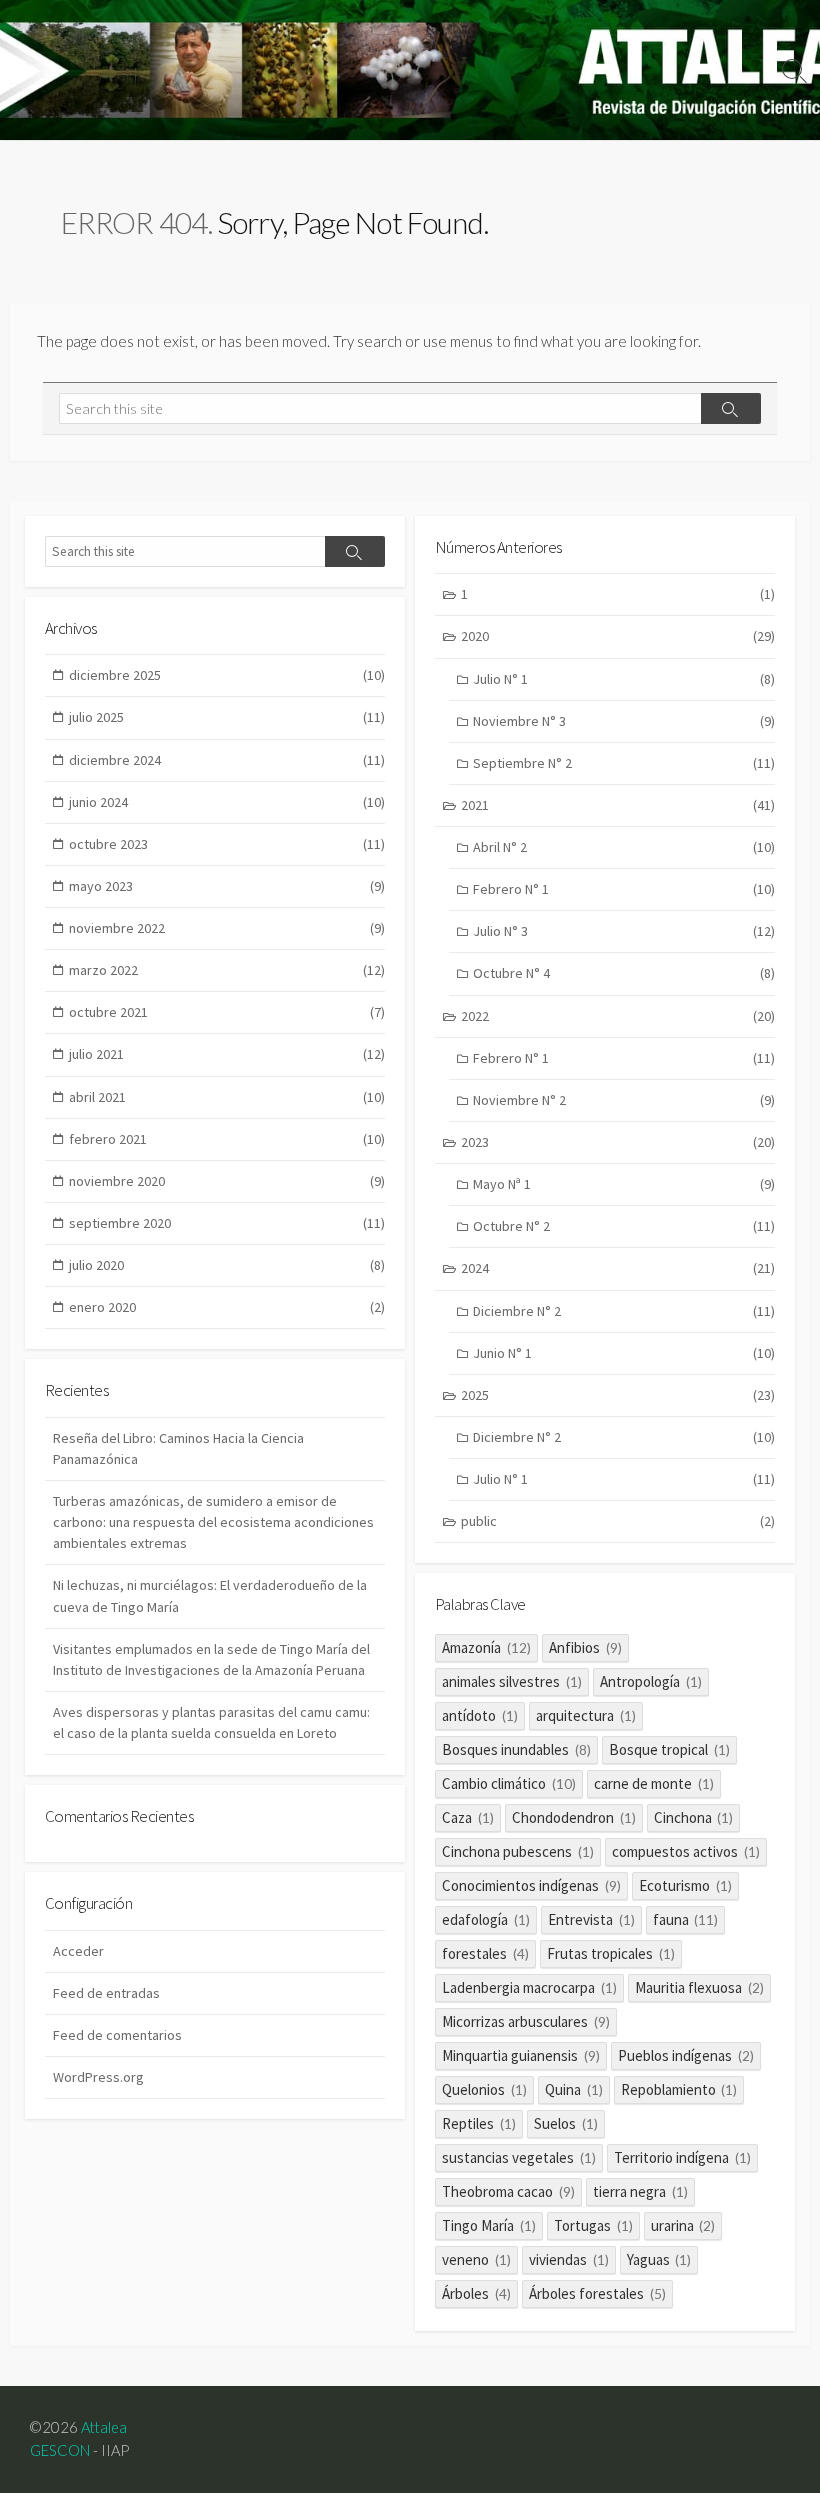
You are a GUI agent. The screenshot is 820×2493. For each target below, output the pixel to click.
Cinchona (694, 1817)
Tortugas (593, 2225)
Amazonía (486, 1647)
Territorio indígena (682, 2157)
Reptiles (479, 2123)
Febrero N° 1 (624, 889)
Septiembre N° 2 (624, 763)
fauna (686, 1919)
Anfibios (585, 1647)
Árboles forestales (597, 2293)
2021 (618, 805)
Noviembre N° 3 (624, 721)
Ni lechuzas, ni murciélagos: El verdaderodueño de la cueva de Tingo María (210, 1595)
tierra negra (640, 2191)
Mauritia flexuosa (699, 1987)
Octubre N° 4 (624, 973)
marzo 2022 (227, 970)
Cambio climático (509, 1783)
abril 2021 (227, 1097)
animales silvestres (512, 1681)
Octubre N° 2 (624, 1226)
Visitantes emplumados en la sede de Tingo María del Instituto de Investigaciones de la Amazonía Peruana (211, 1659)
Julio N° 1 (624, 679)
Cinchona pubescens (518, 1851)
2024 (618, 1268)
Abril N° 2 (624, 847)
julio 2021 (227, 1054)
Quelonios (484, 2089)
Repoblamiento (679, 2089)
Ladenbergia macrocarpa (529, 1987)
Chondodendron (574, 1817)
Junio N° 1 (624, 1353)
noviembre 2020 (227, 1181)
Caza (468, 1817)
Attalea (104, 2427)
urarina (683, 2225)
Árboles (476, 2293)
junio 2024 (227, 802)
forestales (485, 1953)
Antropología (651, 1681)
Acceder (78, 1951)
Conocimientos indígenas (531, 1885)
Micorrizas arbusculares (526, 2021)
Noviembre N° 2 (624, 1100)
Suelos (566, 2123)
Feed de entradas (106, 1993)
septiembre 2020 (227, 1223)
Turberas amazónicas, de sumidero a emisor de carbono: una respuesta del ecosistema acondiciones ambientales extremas (213, 1522)
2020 (618, 636)
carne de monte (654, 1783)
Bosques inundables (516, 1749)
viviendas (569, 2259)
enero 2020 (227, 1307)
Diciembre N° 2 (624, 1311)
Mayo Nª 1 (624, 1184)
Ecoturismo (685, 1885)
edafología (486, 1919)
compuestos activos (686, 1851)
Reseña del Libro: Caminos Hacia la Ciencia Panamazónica (178, 1448)
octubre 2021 (227, 1012)
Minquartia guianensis (521, 2055)
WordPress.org (98, 2077)
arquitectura (586, 1715)
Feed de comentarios (117, 2035)
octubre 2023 (227, 844)
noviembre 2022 (227, 928)
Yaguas (659, 2259)
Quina (574, 2089)
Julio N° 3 (624, 931)
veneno (476, 2259)
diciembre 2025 (227, 675)
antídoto (480, 1715)
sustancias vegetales (519, 2157)
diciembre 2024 (227, 760)
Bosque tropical (669, 1749)
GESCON (60, 2450)
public (618, 1521)
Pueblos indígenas (686, 2055)
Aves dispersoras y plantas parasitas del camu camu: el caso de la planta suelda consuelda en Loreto (211, 1722)
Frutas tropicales (611, 1953)
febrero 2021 (227, 1139)
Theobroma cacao (508, 2191)
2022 (618, 1016)
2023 (618, 1142)
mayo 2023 (227, 886)
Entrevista (591, 1919)
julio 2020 (227, 1265)
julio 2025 (227, 717)
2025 (618, 1395)
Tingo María (489, 2225)
